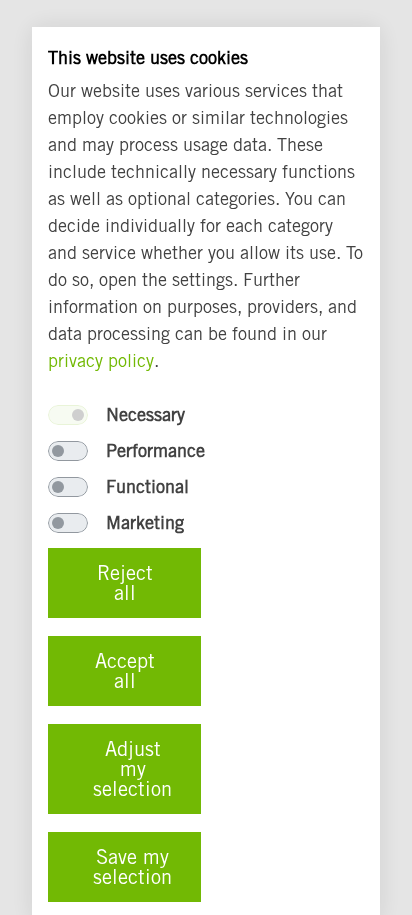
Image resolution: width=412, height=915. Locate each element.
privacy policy (101, 359)
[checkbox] (68, 414)
